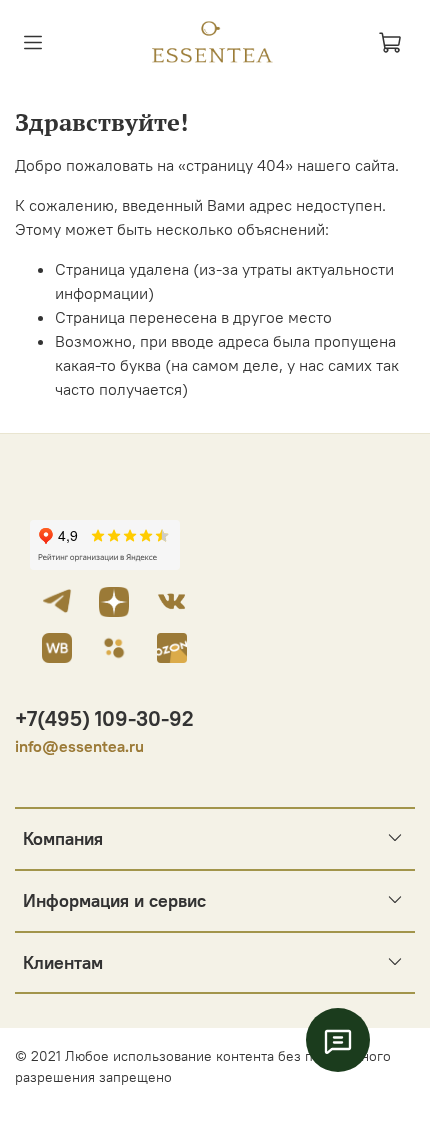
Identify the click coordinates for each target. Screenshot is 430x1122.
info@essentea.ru (79, 746)
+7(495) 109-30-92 (104, 718)
